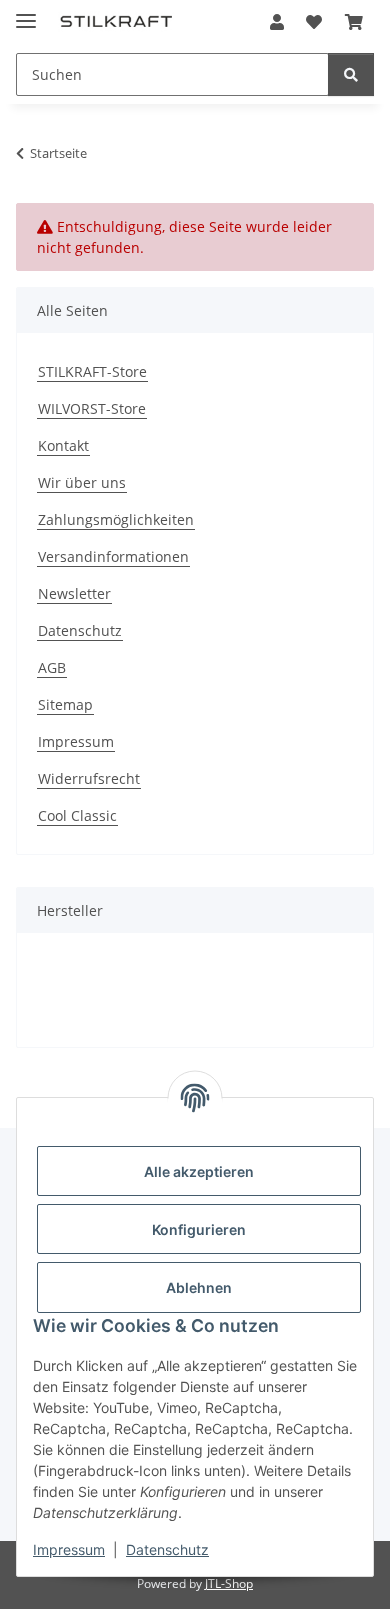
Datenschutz (167, 1549)
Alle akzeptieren (199, 1171)
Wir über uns (82, 482)
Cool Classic (77, 815)
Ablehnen (199, 1287)
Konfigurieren (199, 1229)
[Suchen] (351, 74)
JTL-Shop (229, 1583)
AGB (52, 667)
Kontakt (63, 445)
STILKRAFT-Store (92, 371)
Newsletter (74, 593)
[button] (277, 22)
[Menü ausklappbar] (26, 12)
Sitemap (65, 704)
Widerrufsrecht (89, 778)
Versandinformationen (113, 556)
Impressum (69, 1549)
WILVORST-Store (92, 408)
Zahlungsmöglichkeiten (116, 519)
